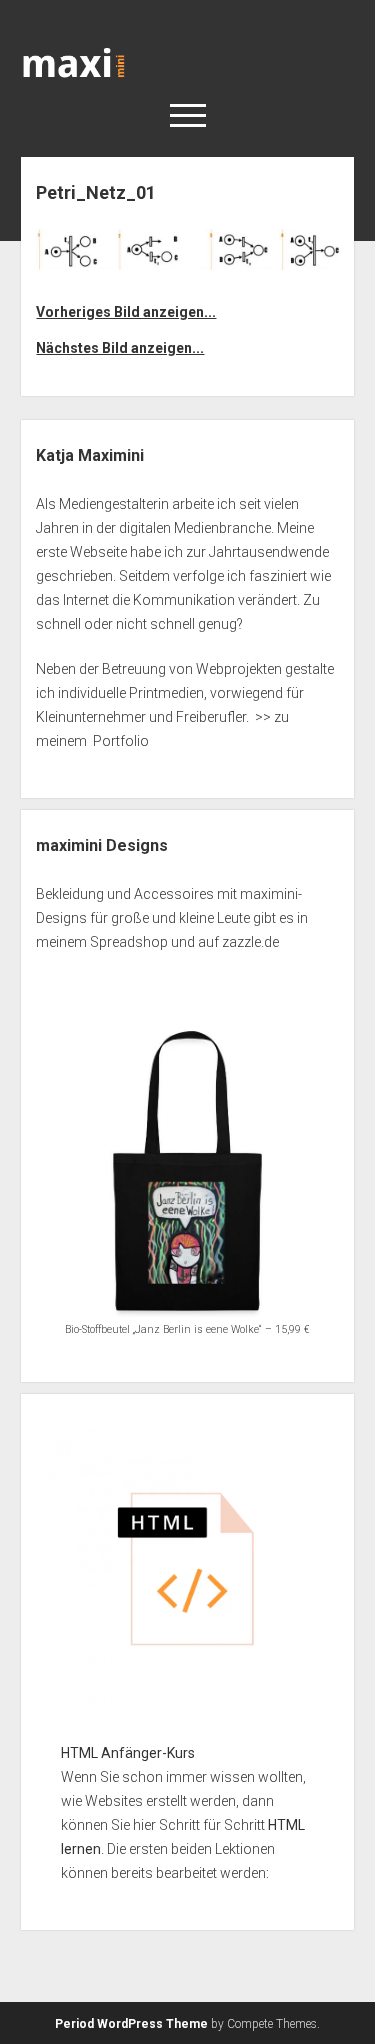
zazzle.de (250, 942)
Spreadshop (129, 942)
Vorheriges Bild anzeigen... (126, 312)
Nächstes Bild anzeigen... (120, 348)
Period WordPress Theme (131, 2024)
